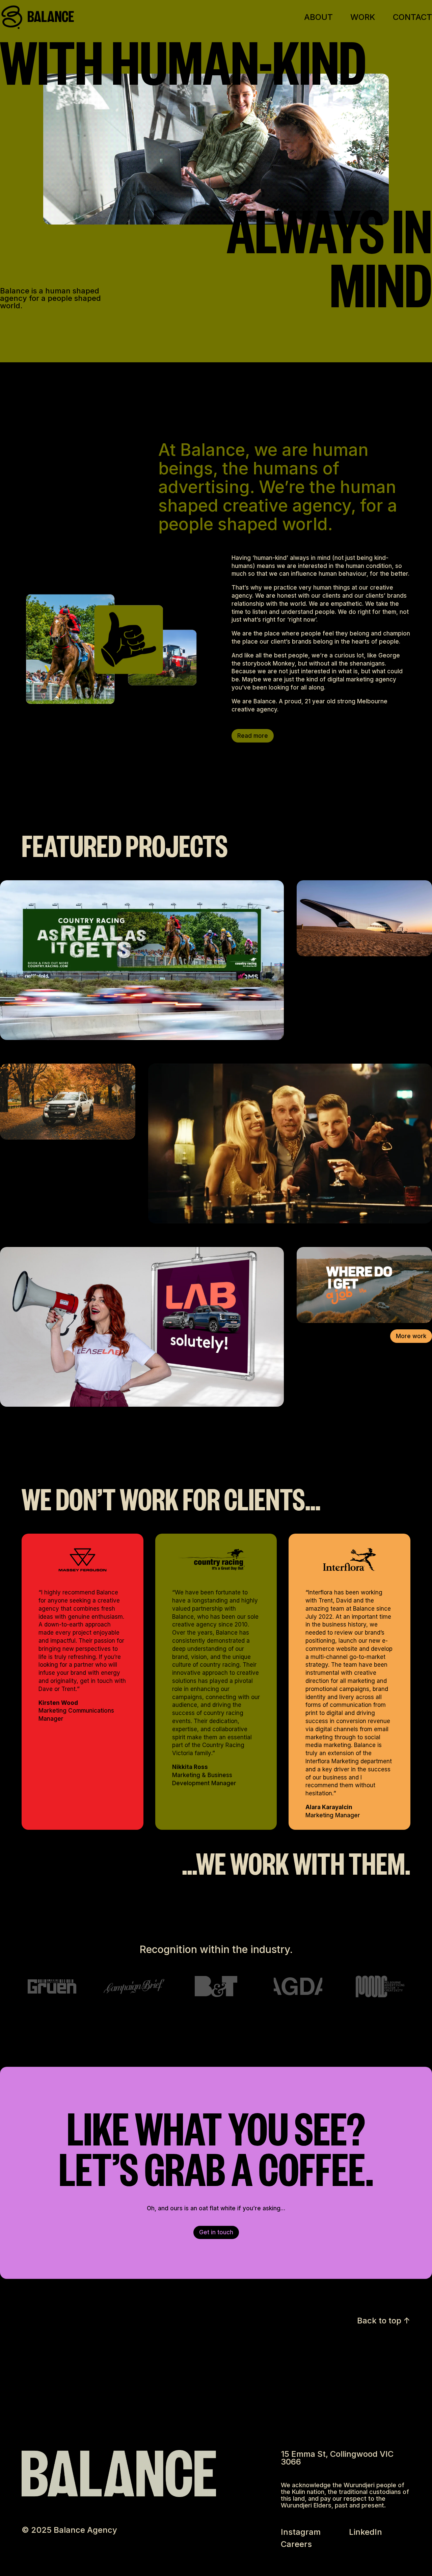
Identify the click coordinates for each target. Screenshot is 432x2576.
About (318, 18)
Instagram (301, 2532)
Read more (253, 736)
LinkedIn (366, 2532)
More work (411, 1336)
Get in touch (216, 2232)
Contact (412, 18)
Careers (296, 2544)
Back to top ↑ (384, 2321)
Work (363, 18)
